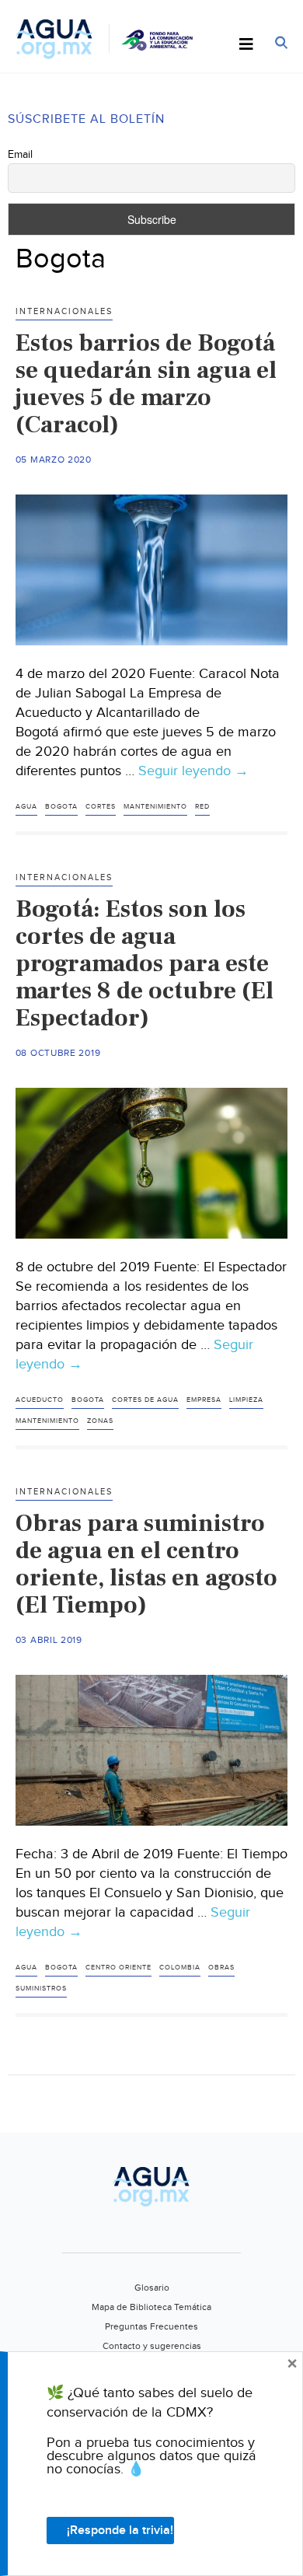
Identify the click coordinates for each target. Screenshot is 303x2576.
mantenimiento (155, 807)
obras (221, 1968)
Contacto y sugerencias (152, 2346)
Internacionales (64, 311)
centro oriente (118, 1968)
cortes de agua (145, 1400)
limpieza (246, 1400)
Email (20, 155)
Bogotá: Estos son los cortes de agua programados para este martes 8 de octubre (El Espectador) (145, 963)
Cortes (101, 807)
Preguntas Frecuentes (151, 2326)
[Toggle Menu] (246, 45)
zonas (100, 1421)
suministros (41, 1989)
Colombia (180, 1968)
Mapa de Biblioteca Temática (151, 2307)
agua (26, 807)
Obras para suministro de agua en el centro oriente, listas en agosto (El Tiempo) (146, 1564)
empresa (204, 1400)
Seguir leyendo (193, 771)
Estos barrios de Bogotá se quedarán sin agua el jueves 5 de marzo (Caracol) (146, 384)
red (202, 807)
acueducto (40, 1400)
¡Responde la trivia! (120, 2531)
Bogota (61, 807)
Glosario (152, 2288)
